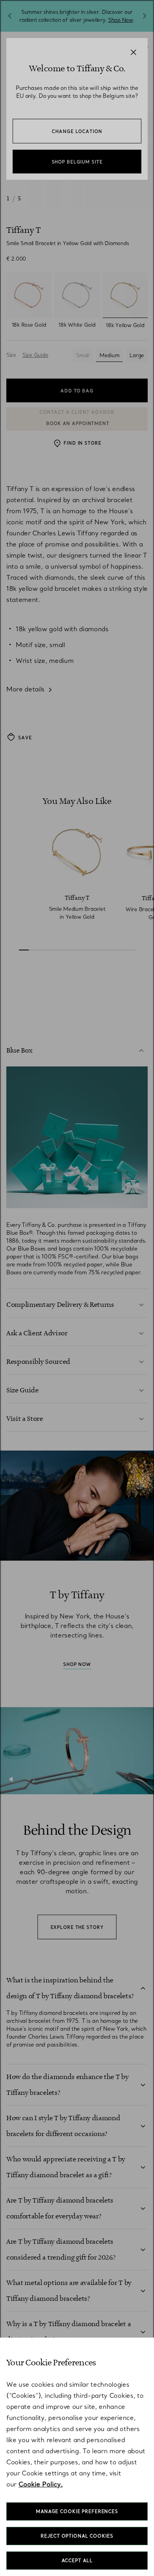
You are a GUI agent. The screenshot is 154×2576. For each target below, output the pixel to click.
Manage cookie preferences (77, 2511)
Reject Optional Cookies (77, 2536)
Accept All (77, 2561)
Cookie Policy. (41, 2484)
